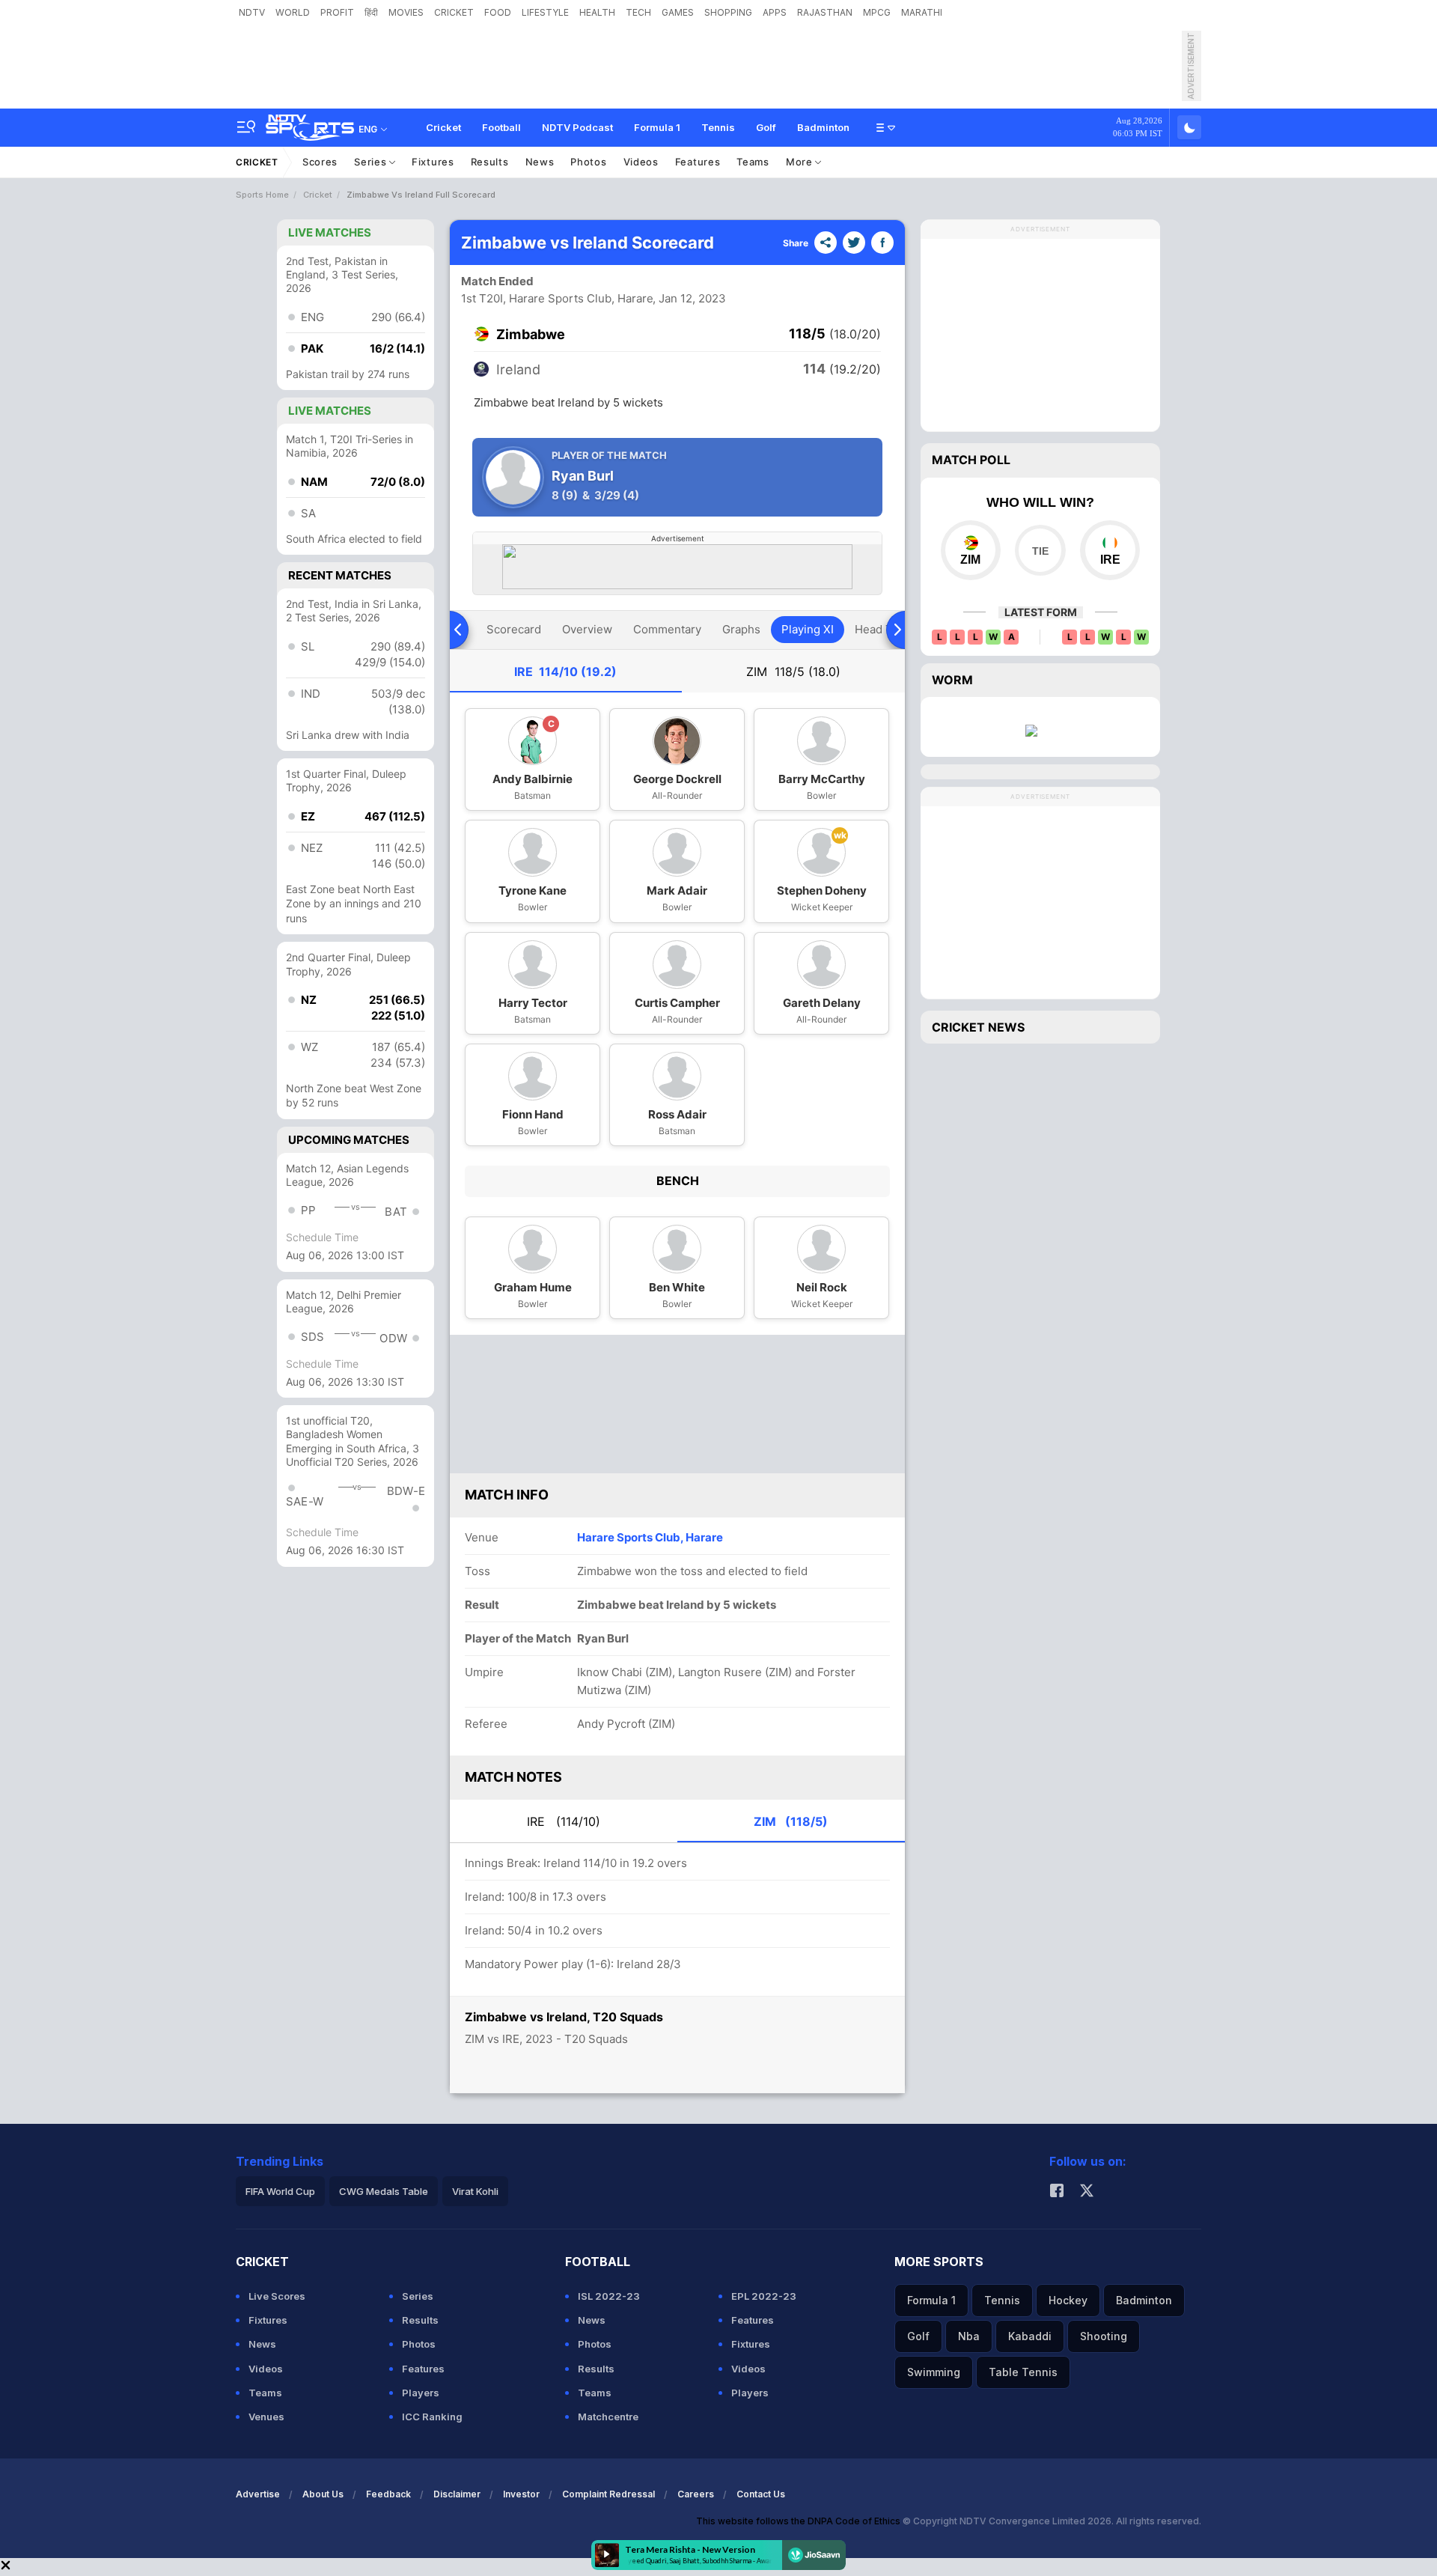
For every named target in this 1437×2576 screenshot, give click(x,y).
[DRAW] (1040, 550)
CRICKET (454, 12)
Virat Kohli (475, 2191)
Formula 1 (657, 127)
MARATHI (922, 12)
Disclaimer (457, 2494)
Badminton (823, 127)
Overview (587, 629)
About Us (323, 2494)
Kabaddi (1030, 2336)
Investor (521, 2494)
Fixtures (433, 162)
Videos (641, 162)
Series (372, 162)
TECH (638, 12)
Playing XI (808, 629)
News (540, 162)
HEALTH (597, 12)
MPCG (877, 12)
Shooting (1104, 2336)
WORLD (293, 12)
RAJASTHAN (825, 12)
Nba (969, 2336)
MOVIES (406, 12)
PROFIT (337, 12)
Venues (266, 2417)
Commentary (667, 629)
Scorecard (514, 629)
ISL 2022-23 (609, 2296)
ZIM (793, 672)
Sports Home (262, 195)
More (801, 162)
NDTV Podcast (577, 127)
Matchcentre (608, 2417)
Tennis (718, 127)
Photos (588, 162)
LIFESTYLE (545, 12)
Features (698, 162)
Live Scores (277, 2296)
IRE (565, 672)
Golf (766, 127)
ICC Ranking (432, 2417)
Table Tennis (1023, 2372)
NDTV (252, 12)
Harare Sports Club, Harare (650, 1537)
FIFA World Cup (280, 2191)
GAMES (678, 12)
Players (421, 2393)
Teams (753, 162)
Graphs (741, 629)
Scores (320, 162)
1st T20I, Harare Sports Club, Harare (557, 298)
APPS (775, 12)
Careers (696, 2494)
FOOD (498, 12)
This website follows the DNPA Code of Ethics (799, 2521)
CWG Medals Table (384, 2191)
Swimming (934, 2372)
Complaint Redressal (608, 2494)
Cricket (443, 127)
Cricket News (978, 1027)
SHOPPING (728, 12)
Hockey (1068, 2300)
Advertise (258, 2494)
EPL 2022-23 (764, 2296)
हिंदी (371, 12)
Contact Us (761, 2494)
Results (490, 162)
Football (501, 127)
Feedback (388, 2494)
